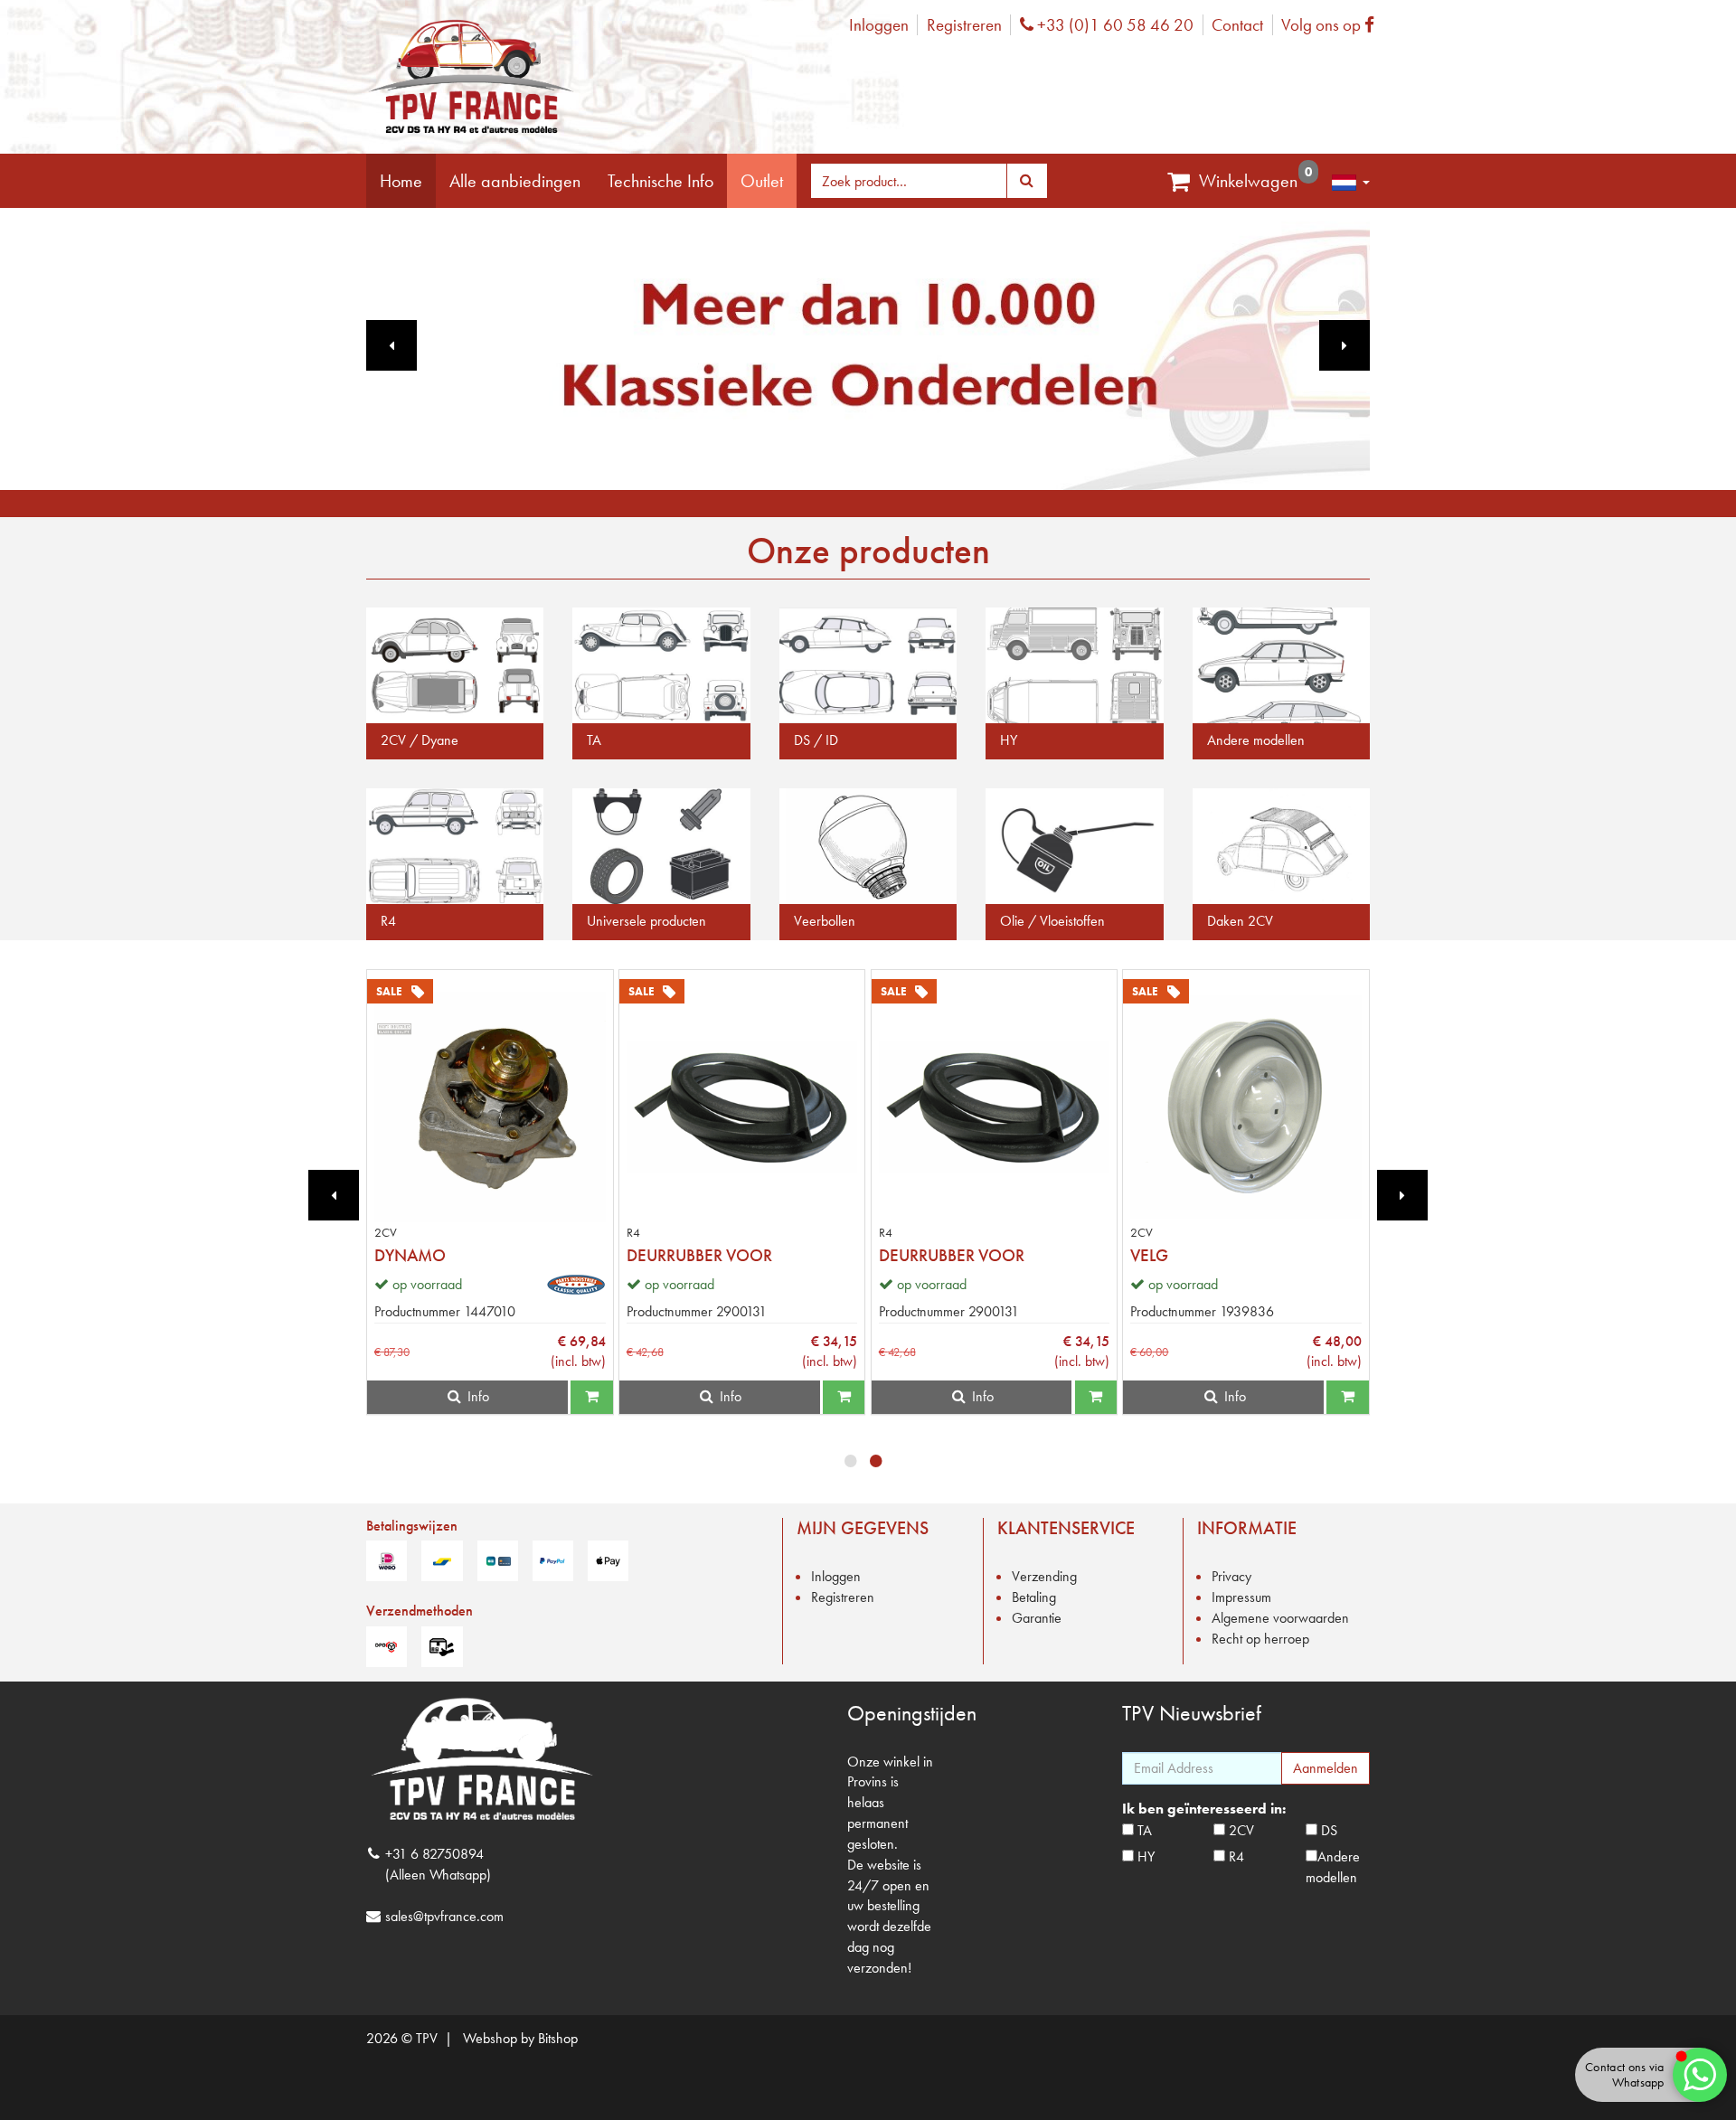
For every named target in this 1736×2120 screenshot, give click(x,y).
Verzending (1044, 1576)
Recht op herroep (1260, 1639)
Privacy (1231, 1576)
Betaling (1034, 1597)
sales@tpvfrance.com (444, 1916)
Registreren (964, 25)
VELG (1149, 1255)
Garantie (1037, 1618)
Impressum (1241, 1597)
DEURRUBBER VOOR (699, 1255)
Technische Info (660, 181)
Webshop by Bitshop (520, 2038)
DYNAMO (410, 1255)
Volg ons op (1332, 25)
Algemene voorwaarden (1280, 1618)
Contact (1237, 25)
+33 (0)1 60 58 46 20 (1113, 25)
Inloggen (879, 25)
